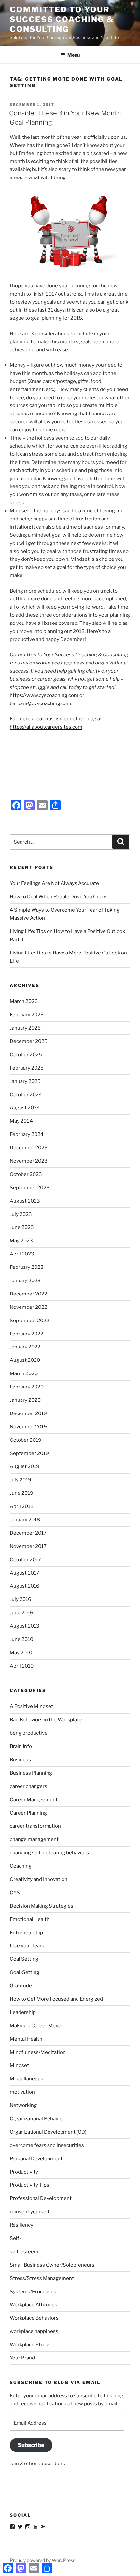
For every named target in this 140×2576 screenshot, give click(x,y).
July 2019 (21, 1480)
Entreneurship (26, 1933)
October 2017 (25, 1560)
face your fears (27, 1946)
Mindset (19, 2065)
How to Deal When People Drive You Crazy (58, 897)
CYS (15, 1893)
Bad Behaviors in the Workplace (46, 1720)
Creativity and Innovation (39, 1879)
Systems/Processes (33, 2292)
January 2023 (25, 1281)
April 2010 (22, 1666)
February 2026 (27, 1015)
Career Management (34, 1800)
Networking (23, 2105)
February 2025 (27, 1068)
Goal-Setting (25, 1972)
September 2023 (30, 1188)
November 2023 (29, 1161)
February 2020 (27, 1387)
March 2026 (24, 1001)
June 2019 (21, 1493)
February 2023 (27, 1267)
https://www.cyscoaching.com (44, 695)
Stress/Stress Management (42, 2278)
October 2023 (26, 1174)
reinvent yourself (30, 2212)
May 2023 (21, 1241)
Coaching (21, 1866)
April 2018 (22, 1506)
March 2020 (24, 1373)
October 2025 (26, 1055)
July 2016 (21, 1599)
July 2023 (21, 1214)
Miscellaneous (27, 2079)
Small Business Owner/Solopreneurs (52, 2265)
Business (20, 1760)
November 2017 (28, 1546)
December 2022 (28, 1294)
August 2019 (25, 1466)
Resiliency (21, 2225)
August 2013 (25, 1626)
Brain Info (21, 1746)
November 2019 (28, 1427)
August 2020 (25, 1360)
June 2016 (21, 1613)
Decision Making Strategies (42, 1906)
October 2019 (26, 1440)
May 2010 (21, 1653)
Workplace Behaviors (34, 2318)
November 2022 (28, 1307)
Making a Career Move (35, 2026)
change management (34, 1839)
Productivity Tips (29, 2185)
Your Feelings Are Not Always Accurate (54, 883)
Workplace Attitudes (34, 2305)
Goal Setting (24, 1959)
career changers (28, 1786)
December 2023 (29, 1148)
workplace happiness (34, 2331)
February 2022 (27, 1334)
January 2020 (25, 1400)
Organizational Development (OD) (48, 2132)
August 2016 (25, 1586)
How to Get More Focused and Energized (56, 1999)
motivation (22, 2092)
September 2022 (29, 1321)
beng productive (29, 1733)
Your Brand (22, 2358)
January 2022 (25, 1347)
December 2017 (28, 1533)
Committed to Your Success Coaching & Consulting (62, 19)
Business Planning (31, 1773)
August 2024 (25, 1108)
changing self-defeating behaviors (49, 1853)
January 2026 (25, 1028)
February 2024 (27, 1134)
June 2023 (22, 1227)
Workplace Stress (30, 2345)
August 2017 (24, 1573)
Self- (15, 2238)
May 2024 (21, 1121)
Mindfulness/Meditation (38, 2052)
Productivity (24, 2172)
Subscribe (31, 2445)
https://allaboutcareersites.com (46, 727)
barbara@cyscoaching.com (41, 703)
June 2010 (21, 1639)
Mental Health (26, 2039)
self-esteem (24, 2252)
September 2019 (29, 1453)
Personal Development (36, 2159)
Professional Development (41, 2198)
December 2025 (29, 1041)
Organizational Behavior (37, 2119)
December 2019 (28, 1413)
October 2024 (26, 1095)
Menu (74, 55)
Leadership (23, 2012)
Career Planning (28, 1813)
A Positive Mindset (31, 1706)
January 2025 (25, 1081)
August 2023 (25, 1201)
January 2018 (25, 1520)
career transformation (35, 1826)
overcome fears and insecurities (47, 2145)
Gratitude (21, 1986)
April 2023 (22, 1254)
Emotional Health (30, 1919)
